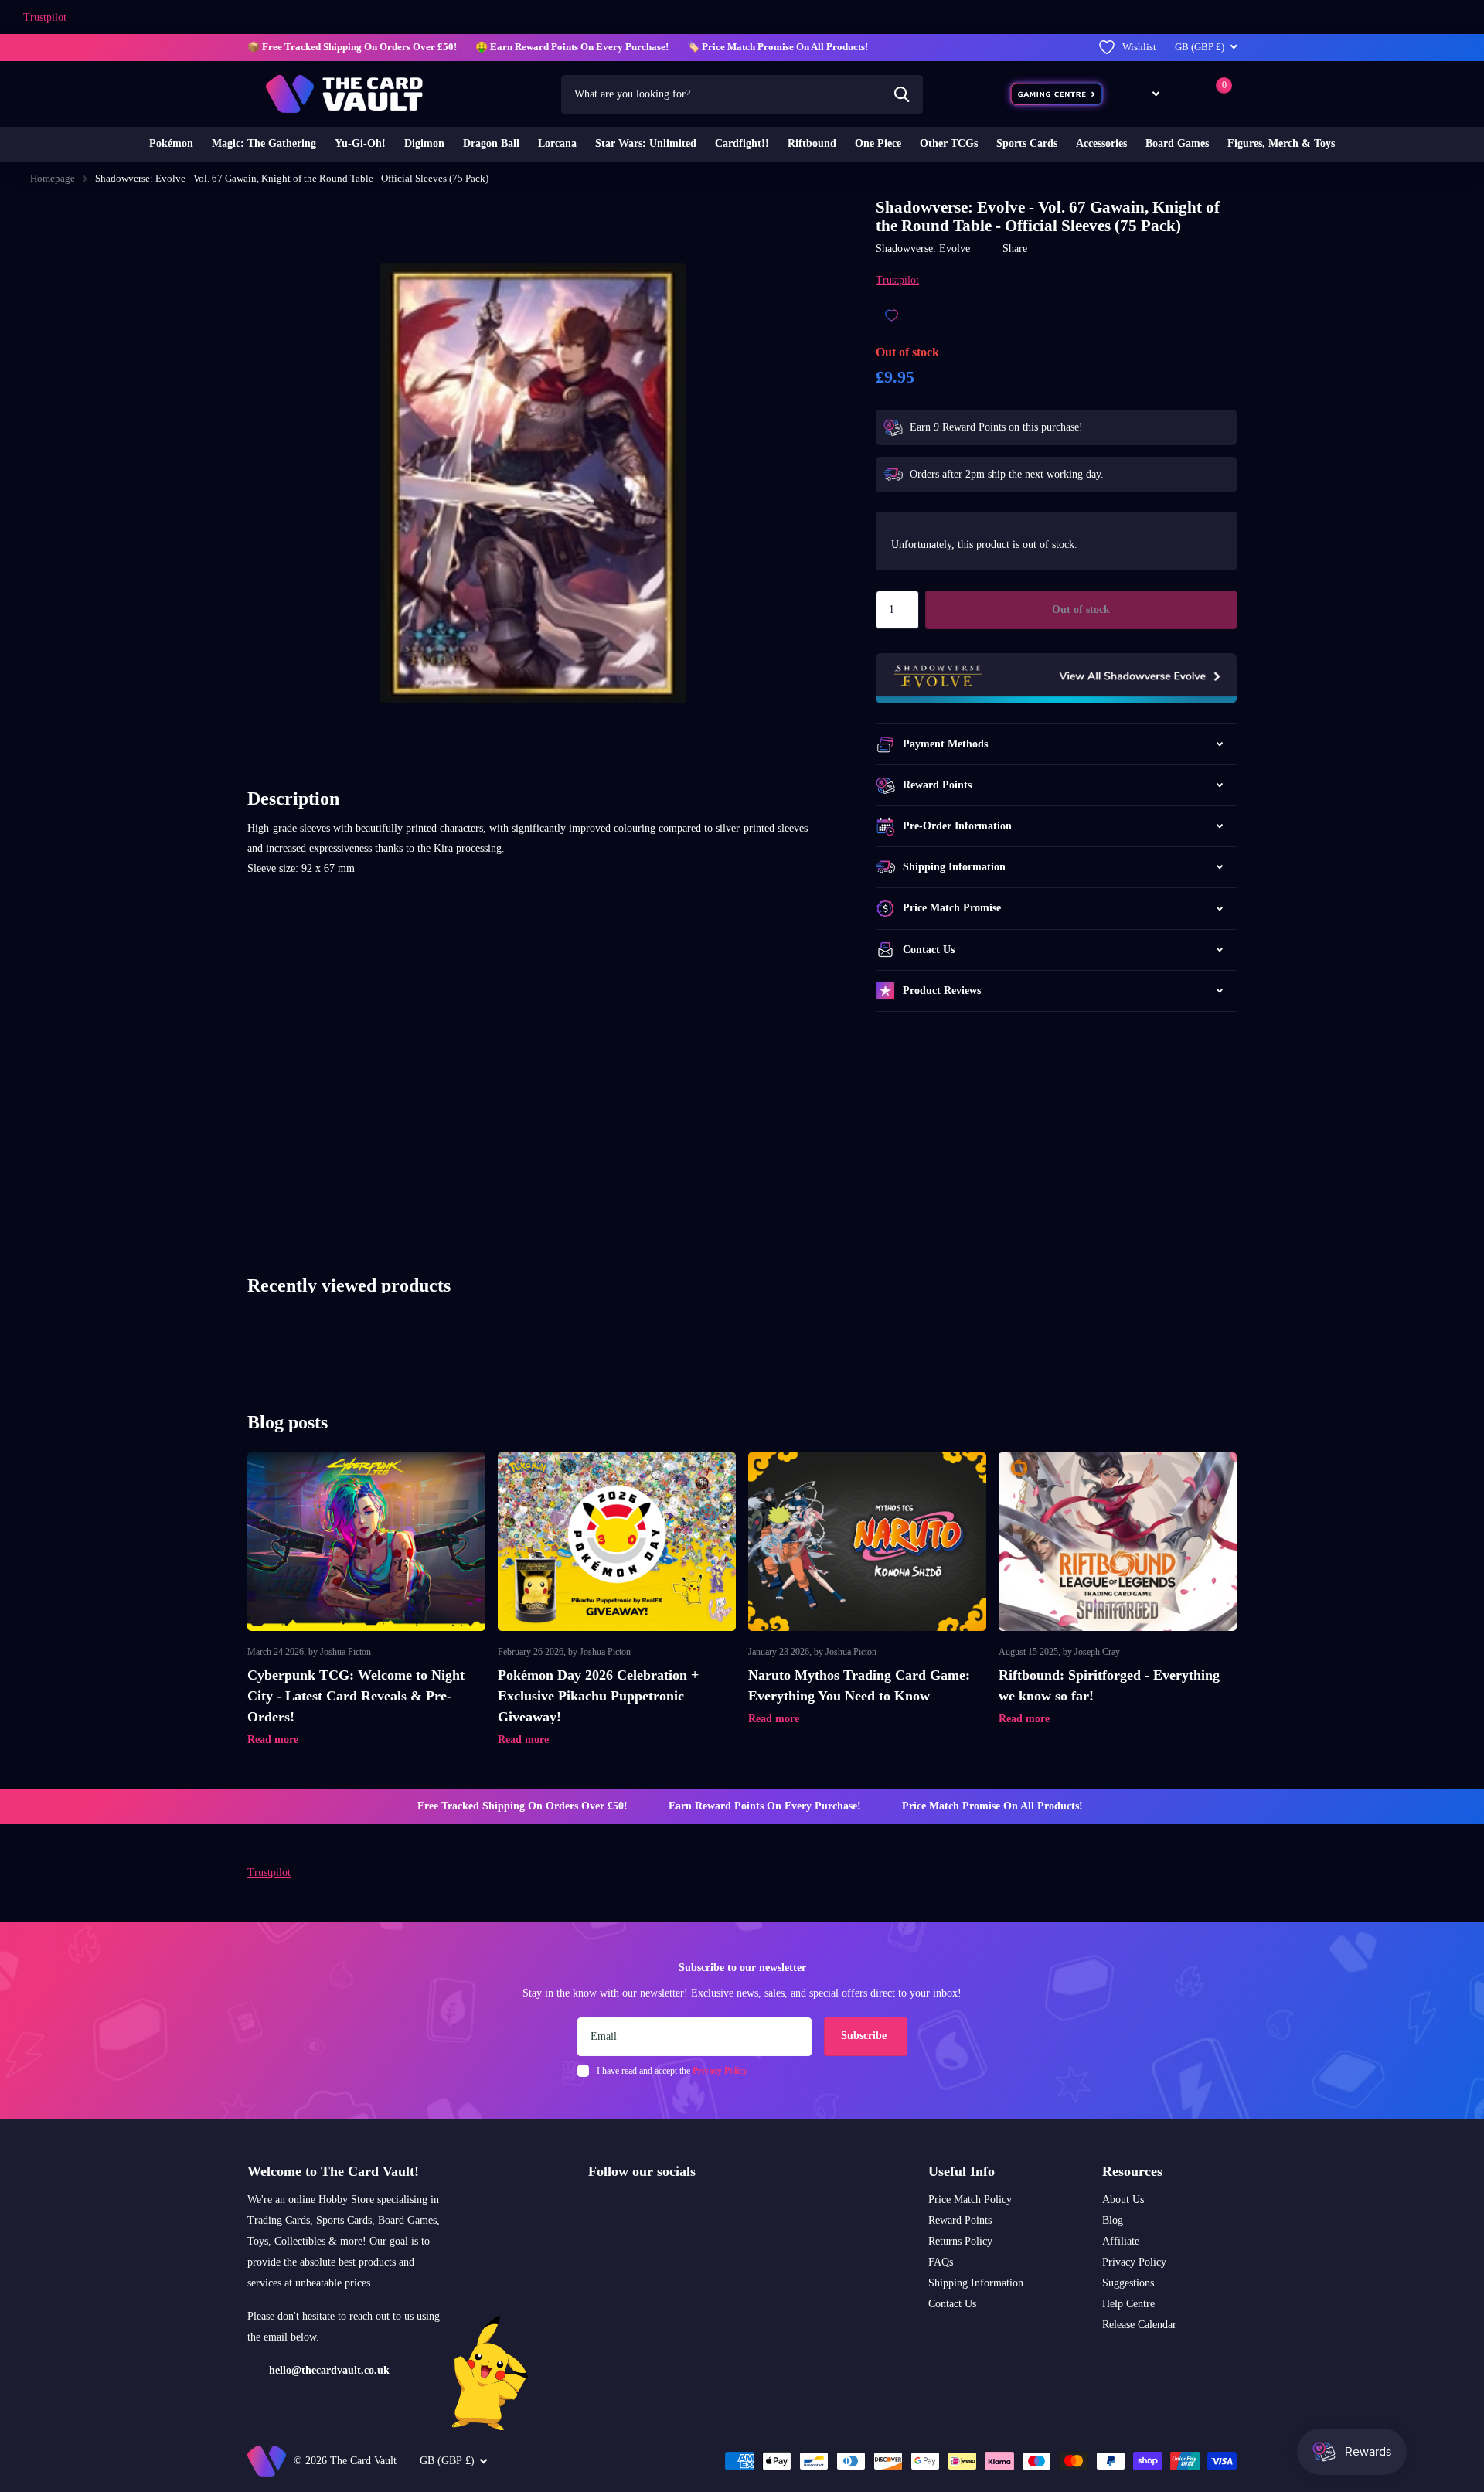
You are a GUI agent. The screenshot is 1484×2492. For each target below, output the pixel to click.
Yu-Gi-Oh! (360, 143)
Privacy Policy (1134, 2262)
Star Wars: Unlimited (646, 143)
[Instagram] (594, 2208)
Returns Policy (960, 2241)
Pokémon (171, 143)
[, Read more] (1145, 94)
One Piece (878, 143)
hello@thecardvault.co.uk (329, 2370)
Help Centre (1128, 2304)
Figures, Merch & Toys (1281, 143)
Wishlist (1139, 47)
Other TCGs (949, 143)
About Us (1123, 2199)
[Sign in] (1185, 94)
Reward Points (960, 2220)
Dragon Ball (491, 143)
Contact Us (952, 2304)
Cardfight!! (742, 143)
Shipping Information (976, 2283)
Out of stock (1081, 609)
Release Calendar (1139, 2325)
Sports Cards (1027, 143)
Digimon (424, 143)
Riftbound (812, 143)
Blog (1113, 2220)
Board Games (1177, 143)
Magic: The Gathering (264, 143)
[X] (626, 2208)
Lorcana (557, 143)
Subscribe (865, 2036)
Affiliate (1121, 2241)
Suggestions (1128, 2283)
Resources (1132, 2171)
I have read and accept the (672, 2071)
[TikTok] (659, 2208)
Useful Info (962, 2171)
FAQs (941, 2262)
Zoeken (902, 94)
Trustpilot (45, 17)
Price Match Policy (970, 2199)
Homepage (53, 178)
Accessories (1101, 143)
